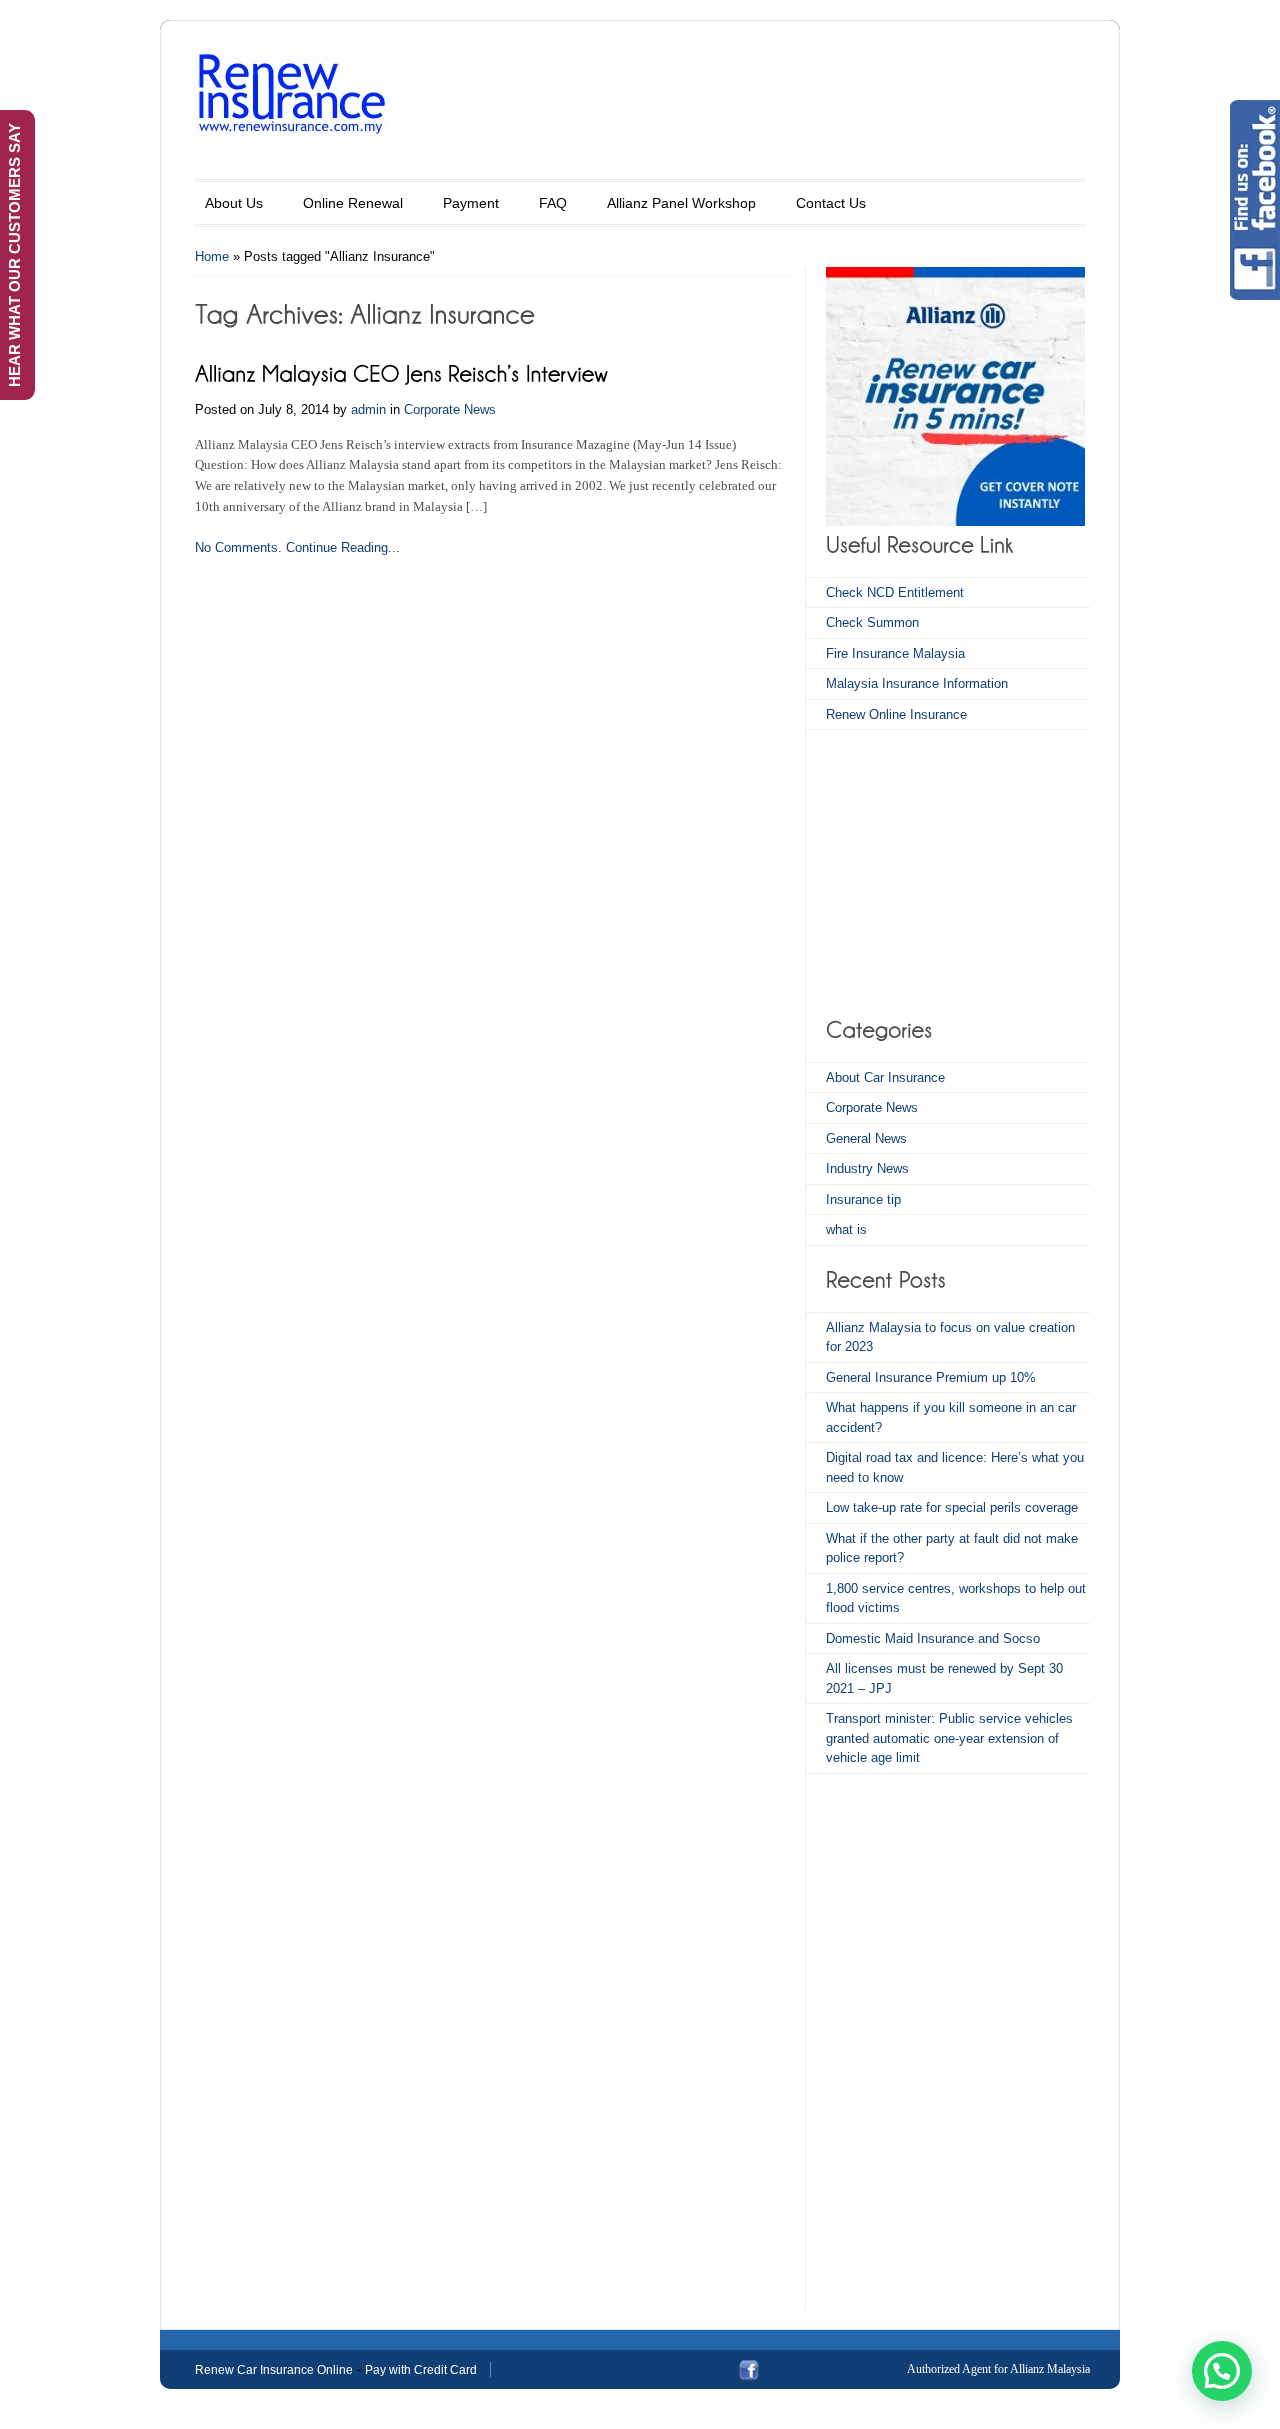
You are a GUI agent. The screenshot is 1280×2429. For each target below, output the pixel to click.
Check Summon (872, 622)
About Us (234, 203)
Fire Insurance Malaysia (895, 653)
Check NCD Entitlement (895, 592)
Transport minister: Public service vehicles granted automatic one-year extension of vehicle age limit (949, 1738)
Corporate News (450, 409)
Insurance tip (863, 1199)
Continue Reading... (343, 547)
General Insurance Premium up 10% (931, 1377)
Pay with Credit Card (421, 2370)
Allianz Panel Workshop (681, 203)
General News (866, 1138)
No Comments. (238, 547)
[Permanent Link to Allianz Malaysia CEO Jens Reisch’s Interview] (401, 371)
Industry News (867, 1168)
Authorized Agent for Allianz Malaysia (998, 2369)
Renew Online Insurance (896, 714)
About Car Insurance (885, 1077)
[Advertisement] (951, 870)
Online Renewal (353, 203)
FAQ (553, 203)
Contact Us (831, 203)
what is (846, 1229)
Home (212, 256)
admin (368, 409)
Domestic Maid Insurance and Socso (933, 1638)
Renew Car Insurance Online (274, 2370)
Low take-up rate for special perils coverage (952, 1507)
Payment (471, 203)
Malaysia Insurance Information (917, 683)
